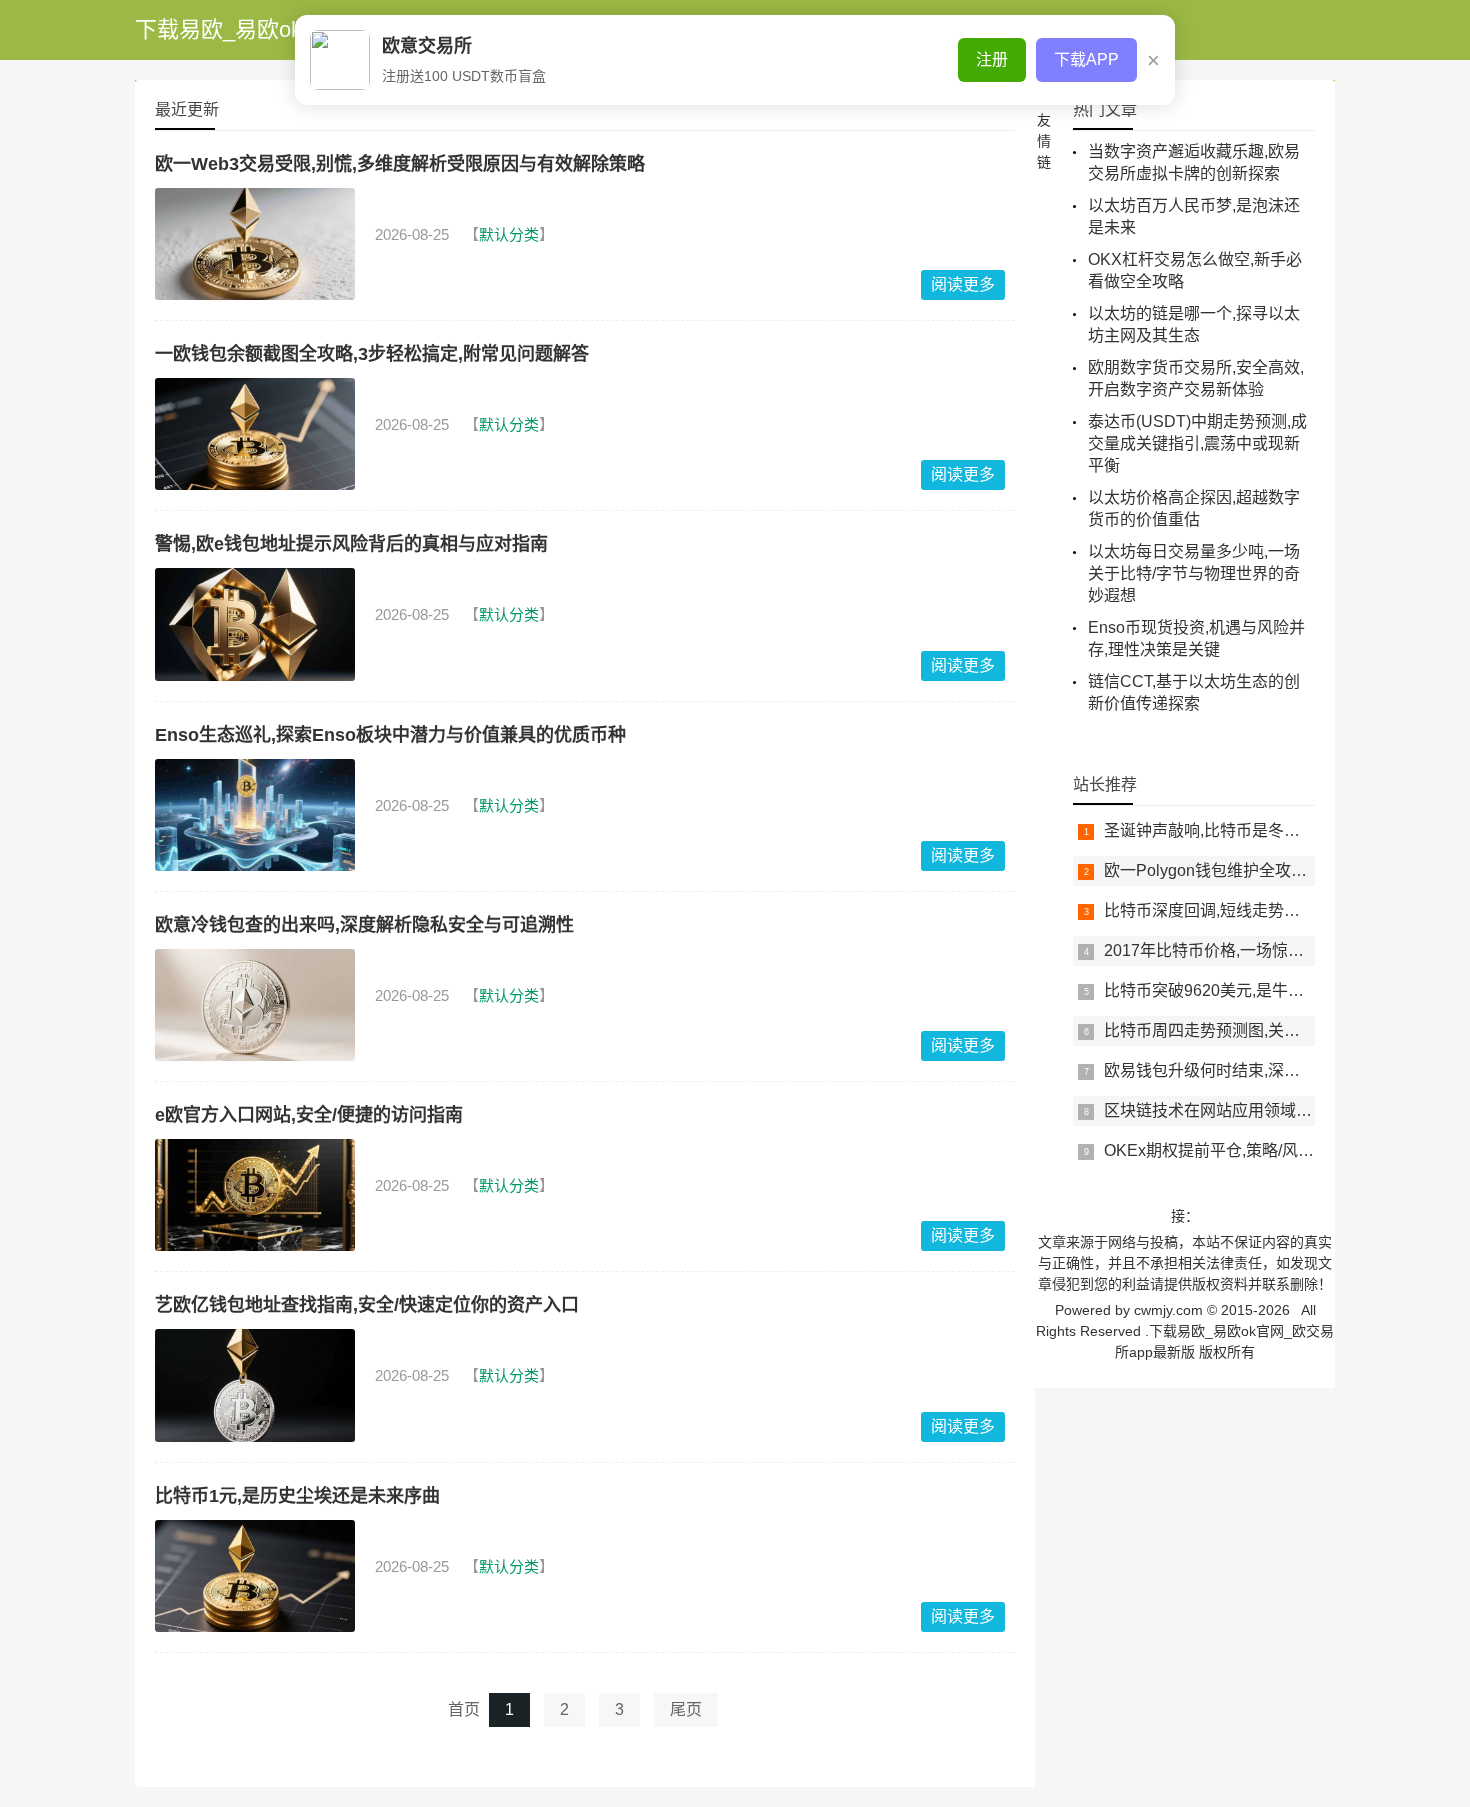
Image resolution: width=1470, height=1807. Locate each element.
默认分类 (509, 234)
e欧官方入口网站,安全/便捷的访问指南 (309, 1115)
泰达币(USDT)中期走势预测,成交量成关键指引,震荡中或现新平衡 (1197, 443)
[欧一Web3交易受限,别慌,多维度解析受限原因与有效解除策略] (255, 244)
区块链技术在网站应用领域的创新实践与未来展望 (1280, 1110)
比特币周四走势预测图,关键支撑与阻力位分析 (1266, 1030)
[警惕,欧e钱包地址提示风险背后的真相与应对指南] (255, 624)
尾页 (686, 1709)
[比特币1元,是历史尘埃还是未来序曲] (255, 1576)
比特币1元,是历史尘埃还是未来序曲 (297, 1496)
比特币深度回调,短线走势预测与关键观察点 (1258, 910)
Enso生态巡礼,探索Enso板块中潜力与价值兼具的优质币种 (390, 735)
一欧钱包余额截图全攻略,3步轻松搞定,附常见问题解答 (372, 354)
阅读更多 (963, 284)
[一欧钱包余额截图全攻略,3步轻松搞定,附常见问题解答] (255, 434)
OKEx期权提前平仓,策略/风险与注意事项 (1249, 1150)
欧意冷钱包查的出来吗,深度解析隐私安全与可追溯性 (364, 925)
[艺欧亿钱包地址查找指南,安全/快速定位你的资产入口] (255, 1385)
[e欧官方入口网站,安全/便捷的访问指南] (255, 1195)
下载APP (1086, 59)
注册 (992, 59)
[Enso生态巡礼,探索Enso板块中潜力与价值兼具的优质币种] (255, 815)
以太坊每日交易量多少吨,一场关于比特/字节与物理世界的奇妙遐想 (1194, 573)
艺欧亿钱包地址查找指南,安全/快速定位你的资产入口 (367, 1305)
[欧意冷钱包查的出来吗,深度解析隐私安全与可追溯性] (255, 1005)
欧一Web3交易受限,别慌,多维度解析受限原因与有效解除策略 (400, 164)
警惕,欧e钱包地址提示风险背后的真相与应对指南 (351, 544)
